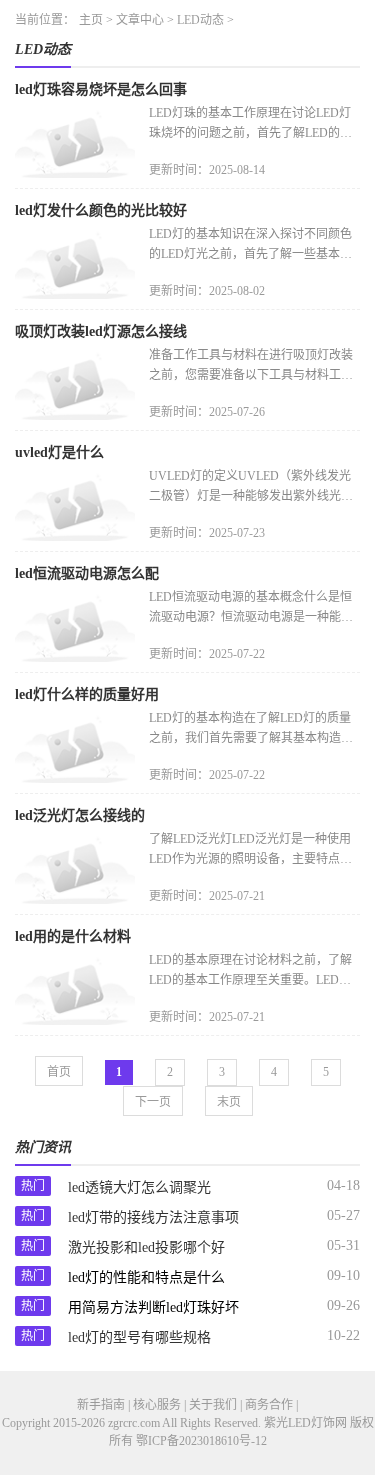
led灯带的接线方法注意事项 (153, 1217)
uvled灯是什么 (59, 452)
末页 (229, 1102)
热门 (33, 1186)
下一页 (153, 1102)
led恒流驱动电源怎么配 (87, 573)
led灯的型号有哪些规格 (139, 1337)
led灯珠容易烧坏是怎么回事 (101, 89)
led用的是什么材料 (73, 936)
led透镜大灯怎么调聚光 (139, 1187)
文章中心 (140, 20)
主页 (91, 20)
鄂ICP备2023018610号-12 (201, 1441)
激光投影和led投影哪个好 (146, 1247)
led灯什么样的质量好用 (87, 694)
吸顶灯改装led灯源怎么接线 (101, 331)
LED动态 (200, 20)
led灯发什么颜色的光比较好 (101, 210)
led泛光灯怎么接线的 (80, 815)
